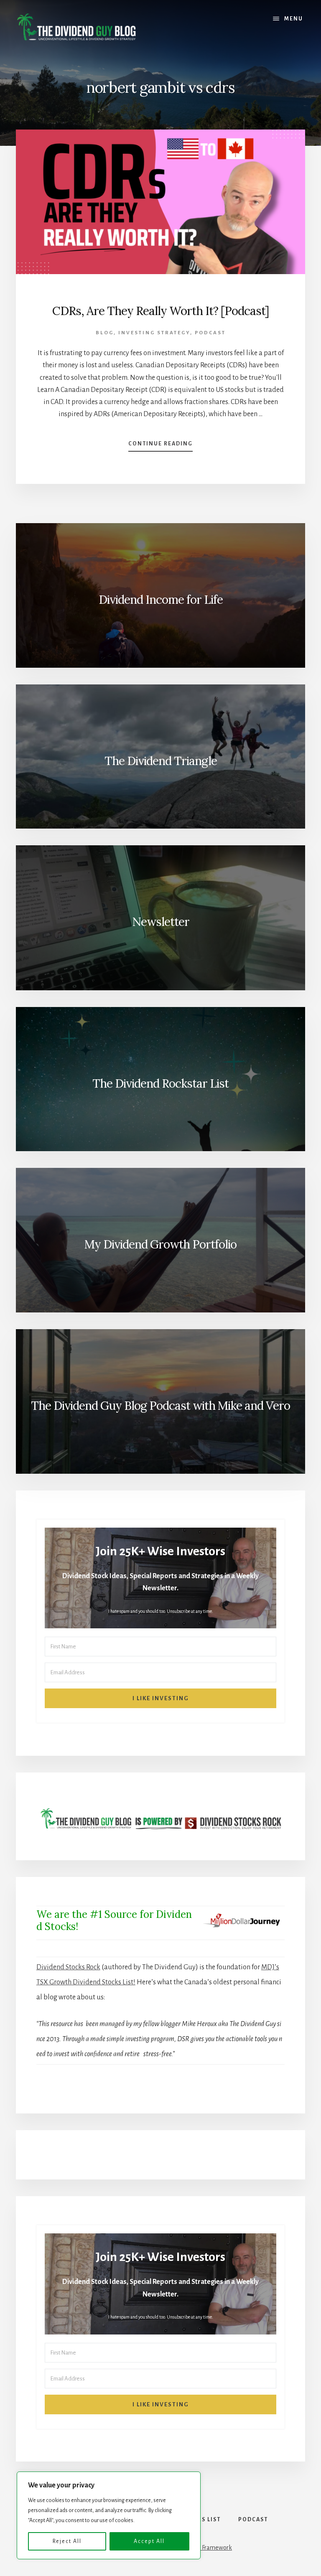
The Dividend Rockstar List (160, 1083)
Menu (294, 19)
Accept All (149, 2541)
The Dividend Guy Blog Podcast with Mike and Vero (160, 1406)
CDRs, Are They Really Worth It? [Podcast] (160, 311)
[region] (109, 2515)
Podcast (210, 333)
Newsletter (161, 922)
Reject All (67, 2541)
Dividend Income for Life (161, 600)
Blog (105, 333)
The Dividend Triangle (161, 761)
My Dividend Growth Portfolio (160, 1244)
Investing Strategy (154, 333)
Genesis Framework (206, 2548)
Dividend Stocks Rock (68, 1967)
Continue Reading (160, 446)
